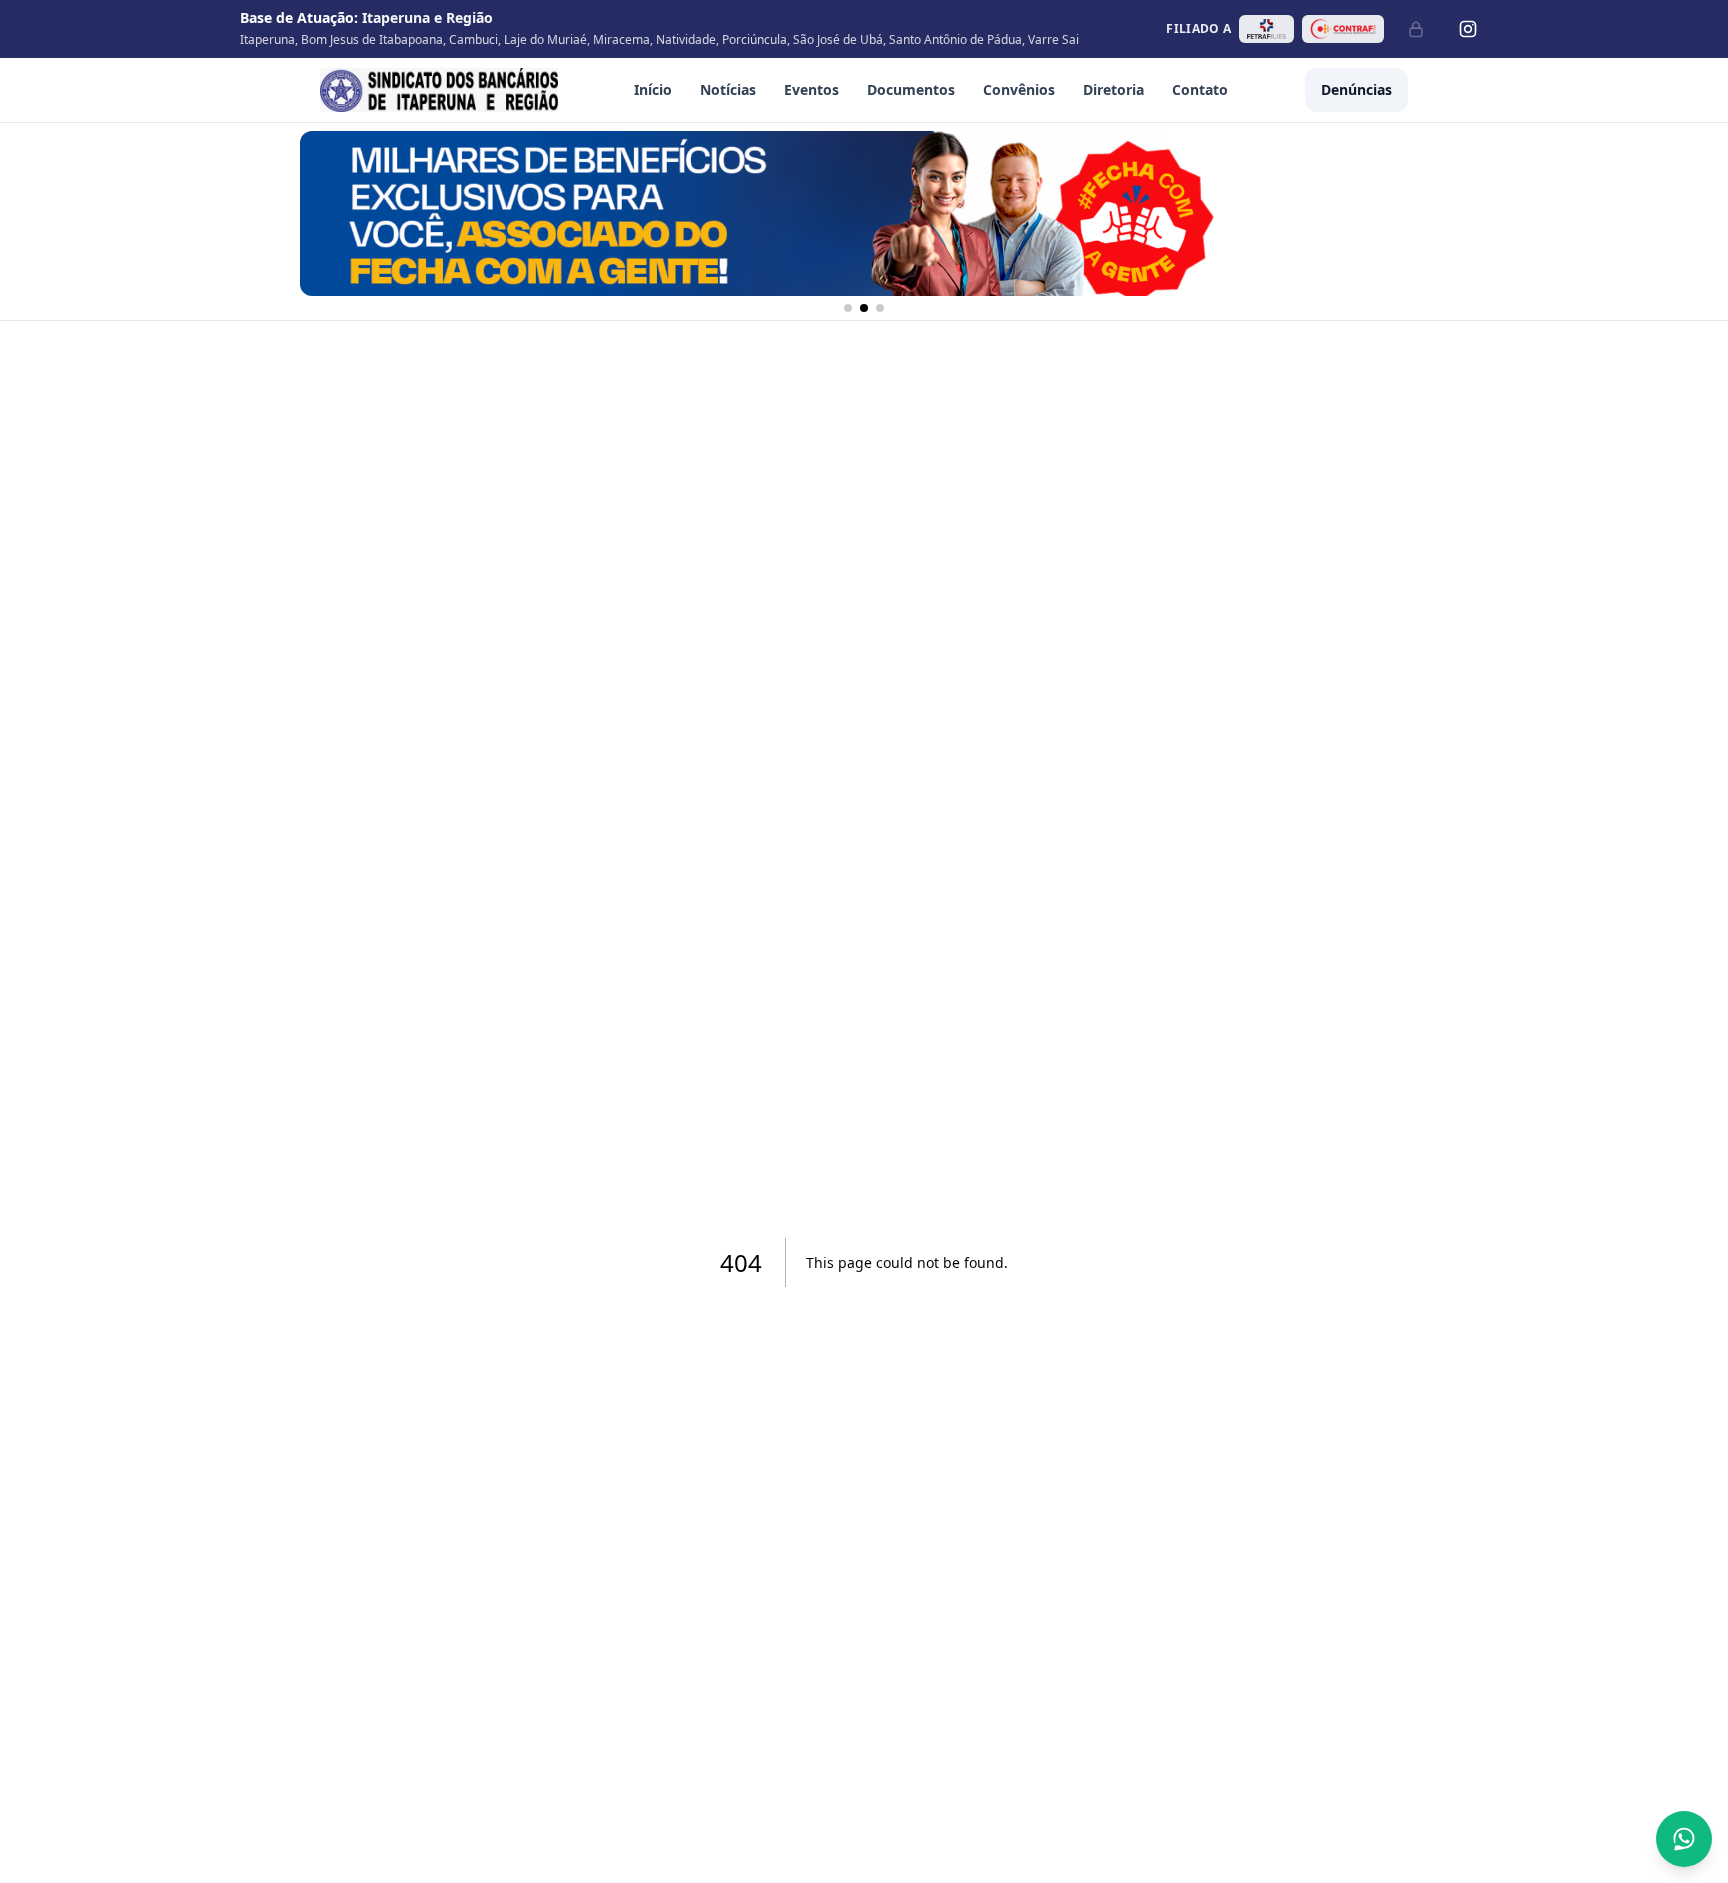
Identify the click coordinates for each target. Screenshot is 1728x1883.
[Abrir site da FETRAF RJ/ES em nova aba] (1266, 29)
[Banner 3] (880, 308)
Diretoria (1113, 89)
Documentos (911, 89)
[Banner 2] (864, 308)
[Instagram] (1468, 29)
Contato (1200, 89)
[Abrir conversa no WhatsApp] (1684, 1839)
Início (653, 89)
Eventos (811, 89)
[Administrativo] (1416, 29)
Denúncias (1356, 89)
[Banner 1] (848, 308)
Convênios (1019, 89)
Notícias (728, 89)
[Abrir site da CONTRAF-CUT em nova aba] (1343, 29)
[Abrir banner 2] (864, 213)
